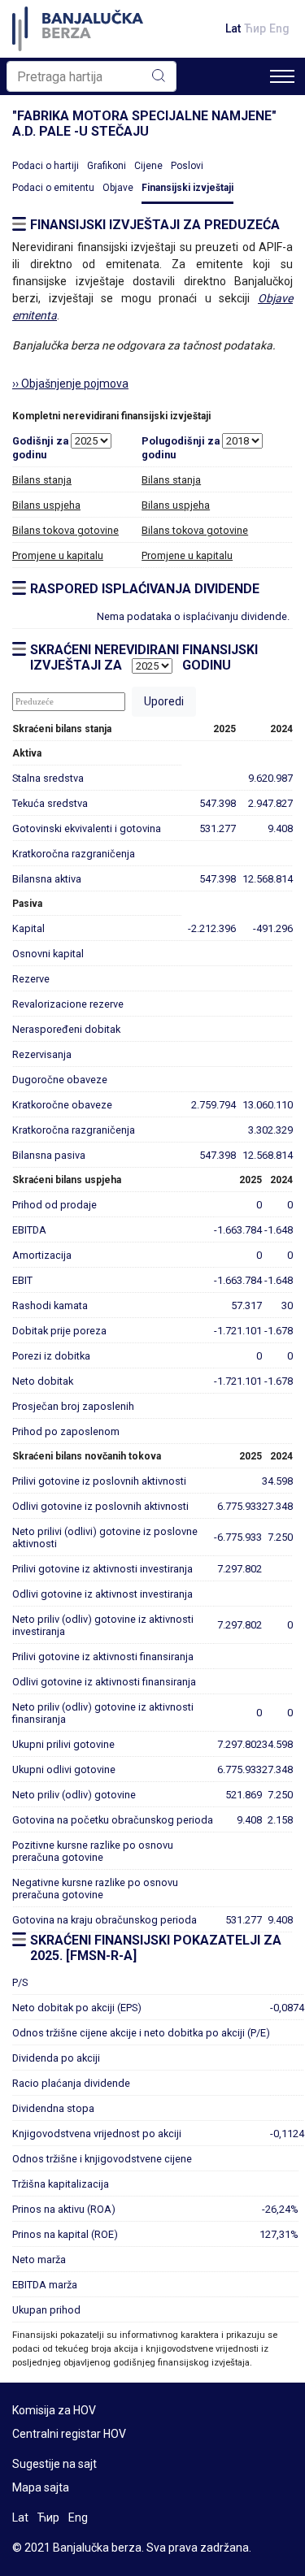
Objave (118, 188)
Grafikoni (107, 166)
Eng (279, 28)
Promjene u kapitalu (58, 555)
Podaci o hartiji (46, 166)
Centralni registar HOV (69, 2434)
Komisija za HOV (54, 2410)
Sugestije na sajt (54, 2464)
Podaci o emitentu (53, 188)
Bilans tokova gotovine (65, 530)
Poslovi (187, 166)
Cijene (148, 166)
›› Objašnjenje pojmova (70, 384)
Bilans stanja (42, 480)
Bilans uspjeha (46, 505)
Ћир (255, 28)
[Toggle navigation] (282, 76)
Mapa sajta (41, 2487)
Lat (233, 28)
